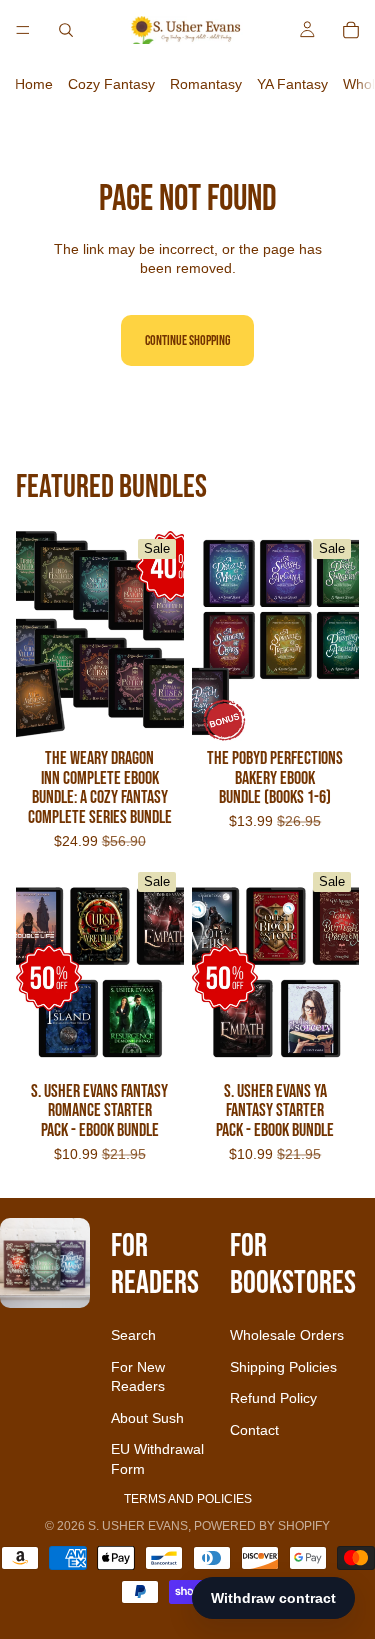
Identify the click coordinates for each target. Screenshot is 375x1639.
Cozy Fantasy (111, 84)
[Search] (66, 30)
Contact (254, 1430)
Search (133, 1335)
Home (34, 84)
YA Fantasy (292, 84)
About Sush (147, 1418)
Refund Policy (273, 1398)
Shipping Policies (283, 1367)
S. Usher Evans (138, 1526)
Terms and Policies (188, 1499)
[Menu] (23, 30)
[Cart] (351, 30)
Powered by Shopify (262, 1526)
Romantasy (206, 84)
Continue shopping (187, 340)
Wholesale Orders (287, 1335)
